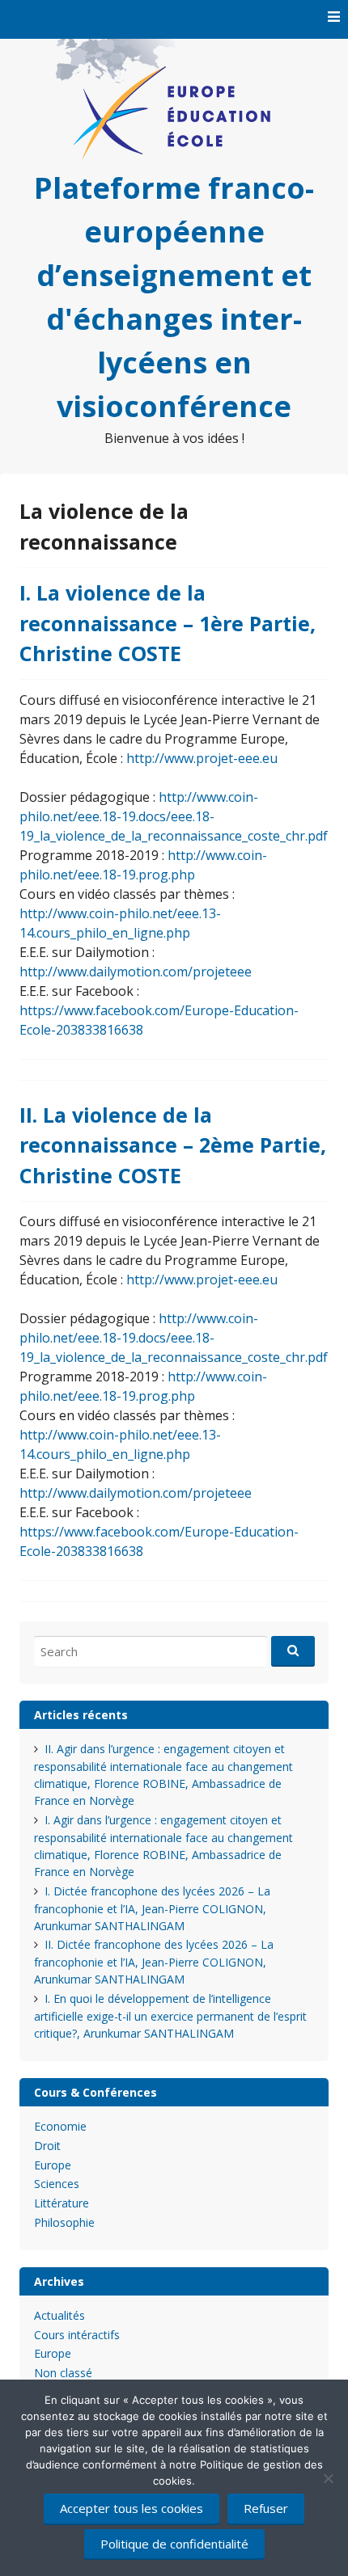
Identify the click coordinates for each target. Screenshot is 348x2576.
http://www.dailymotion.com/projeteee (136, 972)
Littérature (62, 2203)
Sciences (57, 2184)
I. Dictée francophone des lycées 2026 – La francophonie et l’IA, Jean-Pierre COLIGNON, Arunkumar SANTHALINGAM (152, 1908)
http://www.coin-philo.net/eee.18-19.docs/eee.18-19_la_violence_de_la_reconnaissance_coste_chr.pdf (174, 816)
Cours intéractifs (77, 2335)
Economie (60, 2126)
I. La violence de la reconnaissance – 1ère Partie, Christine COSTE (168, 623)
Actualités (59, 2315)
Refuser (266, 2508)
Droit (47, 2146)
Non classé (63, 2373)
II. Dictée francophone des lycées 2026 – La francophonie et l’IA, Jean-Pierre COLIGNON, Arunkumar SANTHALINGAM (154, 1962)
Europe (53, 2165)
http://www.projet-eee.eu (202, 758)
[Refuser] (328, 2478)
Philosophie (64, 2222)
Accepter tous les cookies (132, 2508)
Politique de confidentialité (174, 2544)
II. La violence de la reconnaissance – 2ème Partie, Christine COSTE (173, 1145)
